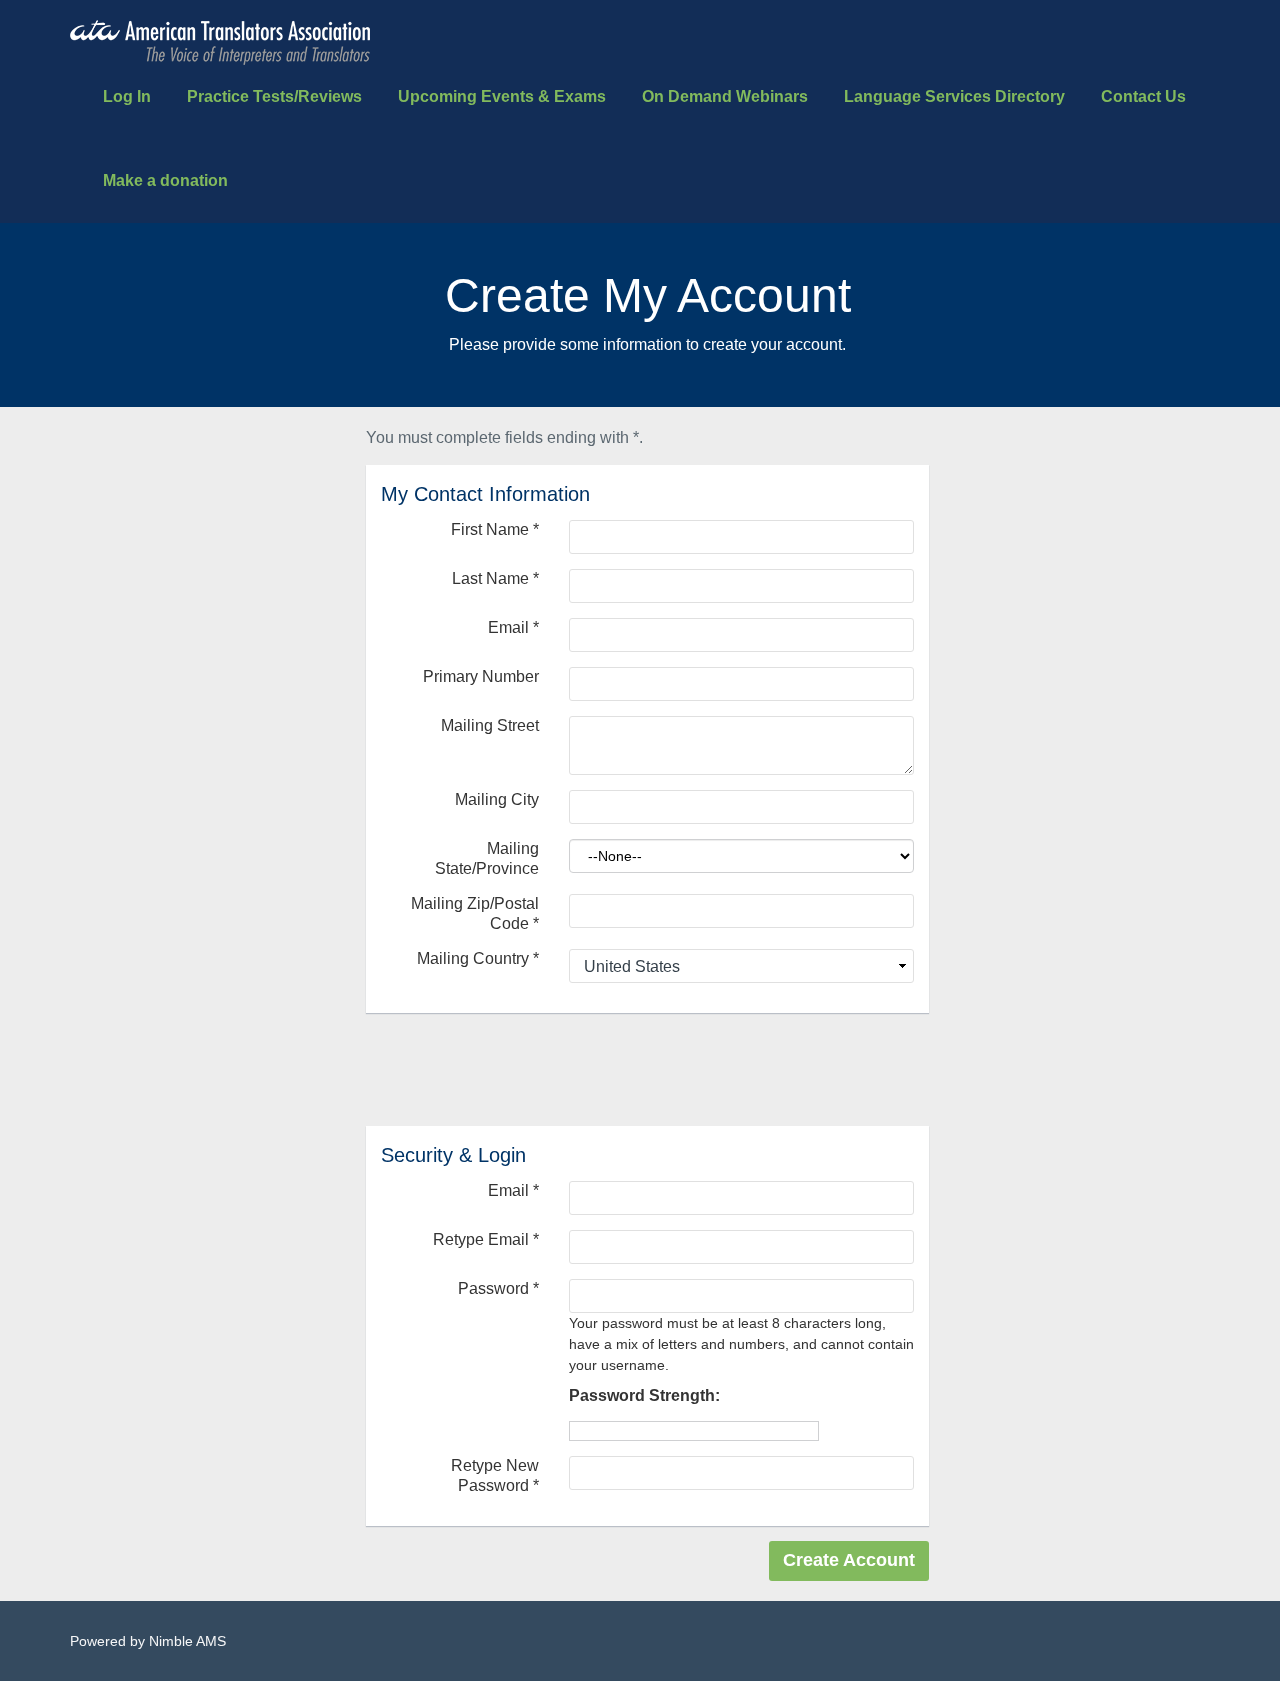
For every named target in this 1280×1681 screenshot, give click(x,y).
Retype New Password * (495, 1475)
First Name (495, 529)
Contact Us (1143, 96)
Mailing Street (490, 725)
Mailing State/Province (487, 858)
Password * (498, 1288)
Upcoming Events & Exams (502, 96)
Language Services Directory (954, 96)
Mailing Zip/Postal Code (475, 913)
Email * (513, 1190)
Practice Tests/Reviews (274, 96)
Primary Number (481, 676)
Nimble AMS (187, 1641)
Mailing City (497, 799)
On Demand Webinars (725, 96)
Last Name (495, 578)
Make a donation (165, 180)
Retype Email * (486, 1239)
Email (513, 627)
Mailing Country (478, 958)
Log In (127, 96)
